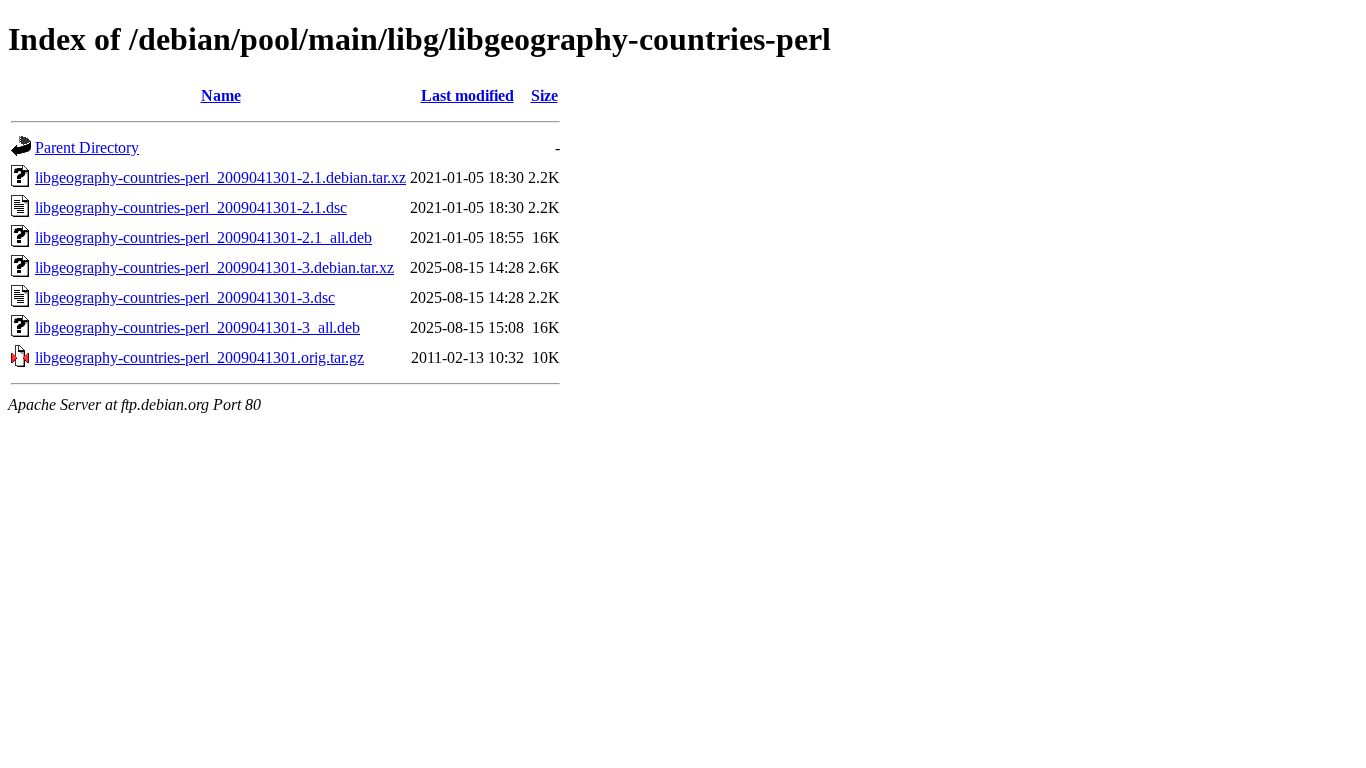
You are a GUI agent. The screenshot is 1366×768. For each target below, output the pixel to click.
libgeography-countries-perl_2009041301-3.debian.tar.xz (214, 267)
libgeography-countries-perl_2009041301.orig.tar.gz (199, 357)
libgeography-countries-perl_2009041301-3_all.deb (197, 327)
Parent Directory (87, 147)
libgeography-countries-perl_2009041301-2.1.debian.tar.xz (220, 177)
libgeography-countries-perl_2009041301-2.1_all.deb (203, 237)
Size (544, 95)
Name (221, 95)
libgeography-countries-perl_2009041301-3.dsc (185, 297)
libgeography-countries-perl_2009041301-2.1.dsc (191, 207)
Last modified (467, 95)
